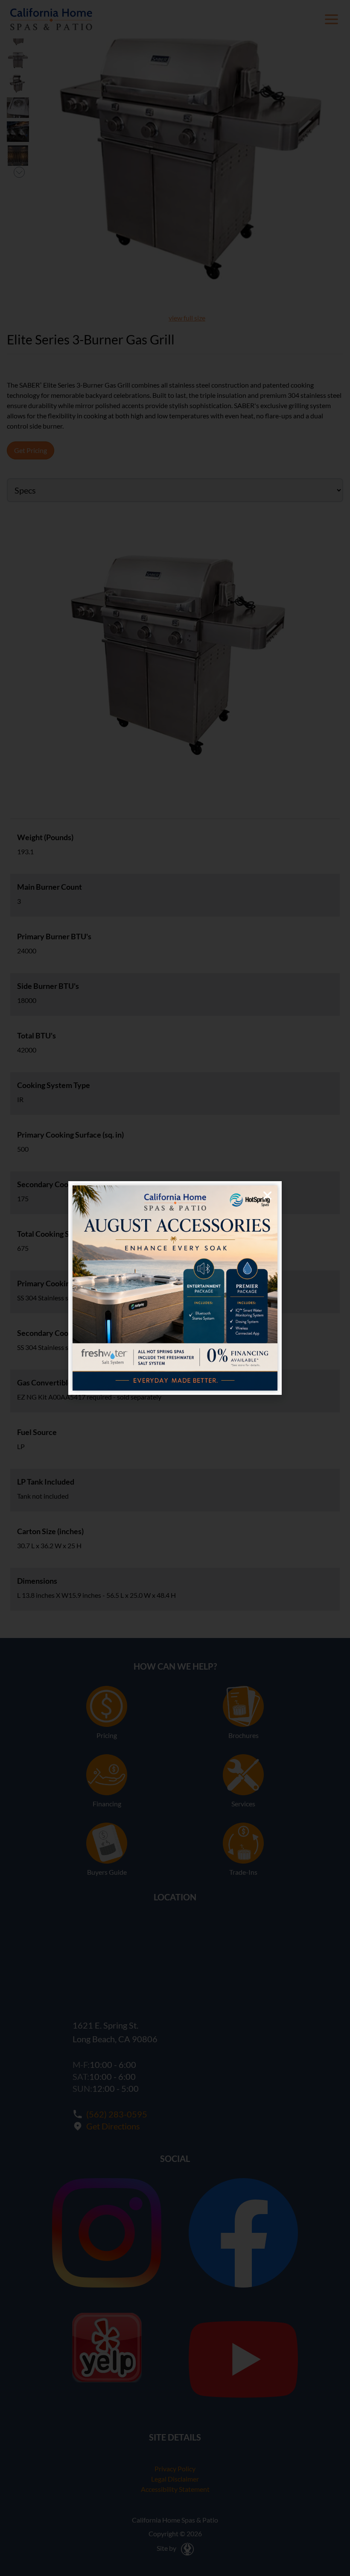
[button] (267, 1195)
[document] (175, 1288)
